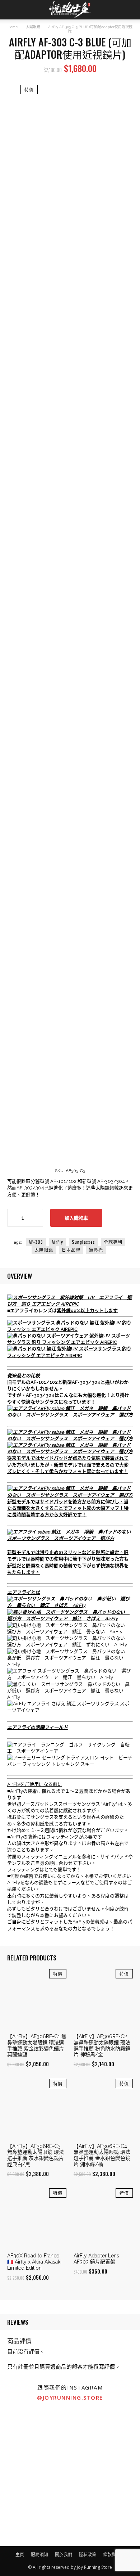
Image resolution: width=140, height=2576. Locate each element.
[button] (130, 10)
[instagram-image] (35, 2441)
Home (13, 27)
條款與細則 (114, 2555)
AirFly (57, 1242)
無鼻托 (96, 1250)
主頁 (20, 2555)
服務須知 (39, 2555)
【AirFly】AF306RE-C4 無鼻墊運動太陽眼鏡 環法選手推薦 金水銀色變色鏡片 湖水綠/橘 (102, 2155)
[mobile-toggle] (12, 10)
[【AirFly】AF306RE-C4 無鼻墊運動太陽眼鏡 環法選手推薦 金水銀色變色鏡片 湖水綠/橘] (103, 2109)
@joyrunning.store (70, 2397)
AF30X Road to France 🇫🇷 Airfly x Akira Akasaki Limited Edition (34, 2262)
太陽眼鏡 (33, 27)
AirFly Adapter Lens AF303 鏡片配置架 (96, 2259)
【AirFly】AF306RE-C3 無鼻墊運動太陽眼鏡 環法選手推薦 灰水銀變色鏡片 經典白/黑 (36, 2155)
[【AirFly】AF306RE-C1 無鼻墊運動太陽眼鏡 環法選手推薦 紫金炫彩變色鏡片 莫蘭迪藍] (37, 1999)
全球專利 (113, 1242)
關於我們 (64, 2555)
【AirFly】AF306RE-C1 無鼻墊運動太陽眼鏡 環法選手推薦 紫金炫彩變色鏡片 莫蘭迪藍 (37, 2045)
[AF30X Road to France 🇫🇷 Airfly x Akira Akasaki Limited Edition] (37, 2218)
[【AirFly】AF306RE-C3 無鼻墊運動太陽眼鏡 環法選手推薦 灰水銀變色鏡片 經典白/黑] (37, 2109)
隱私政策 (88, 2555)
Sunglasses (83, 1242)
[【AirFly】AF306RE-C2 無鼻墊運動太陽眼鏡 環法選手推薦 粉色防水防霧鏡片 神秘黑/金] (103, 1999)
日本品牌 (71, 1250)
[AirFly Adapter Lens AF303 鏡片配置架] (103, 2218)
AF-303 (36, 1242)
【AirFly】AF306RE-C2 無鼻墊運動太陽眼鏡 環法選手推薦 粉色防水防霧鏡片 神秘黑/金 (102, 2045)
